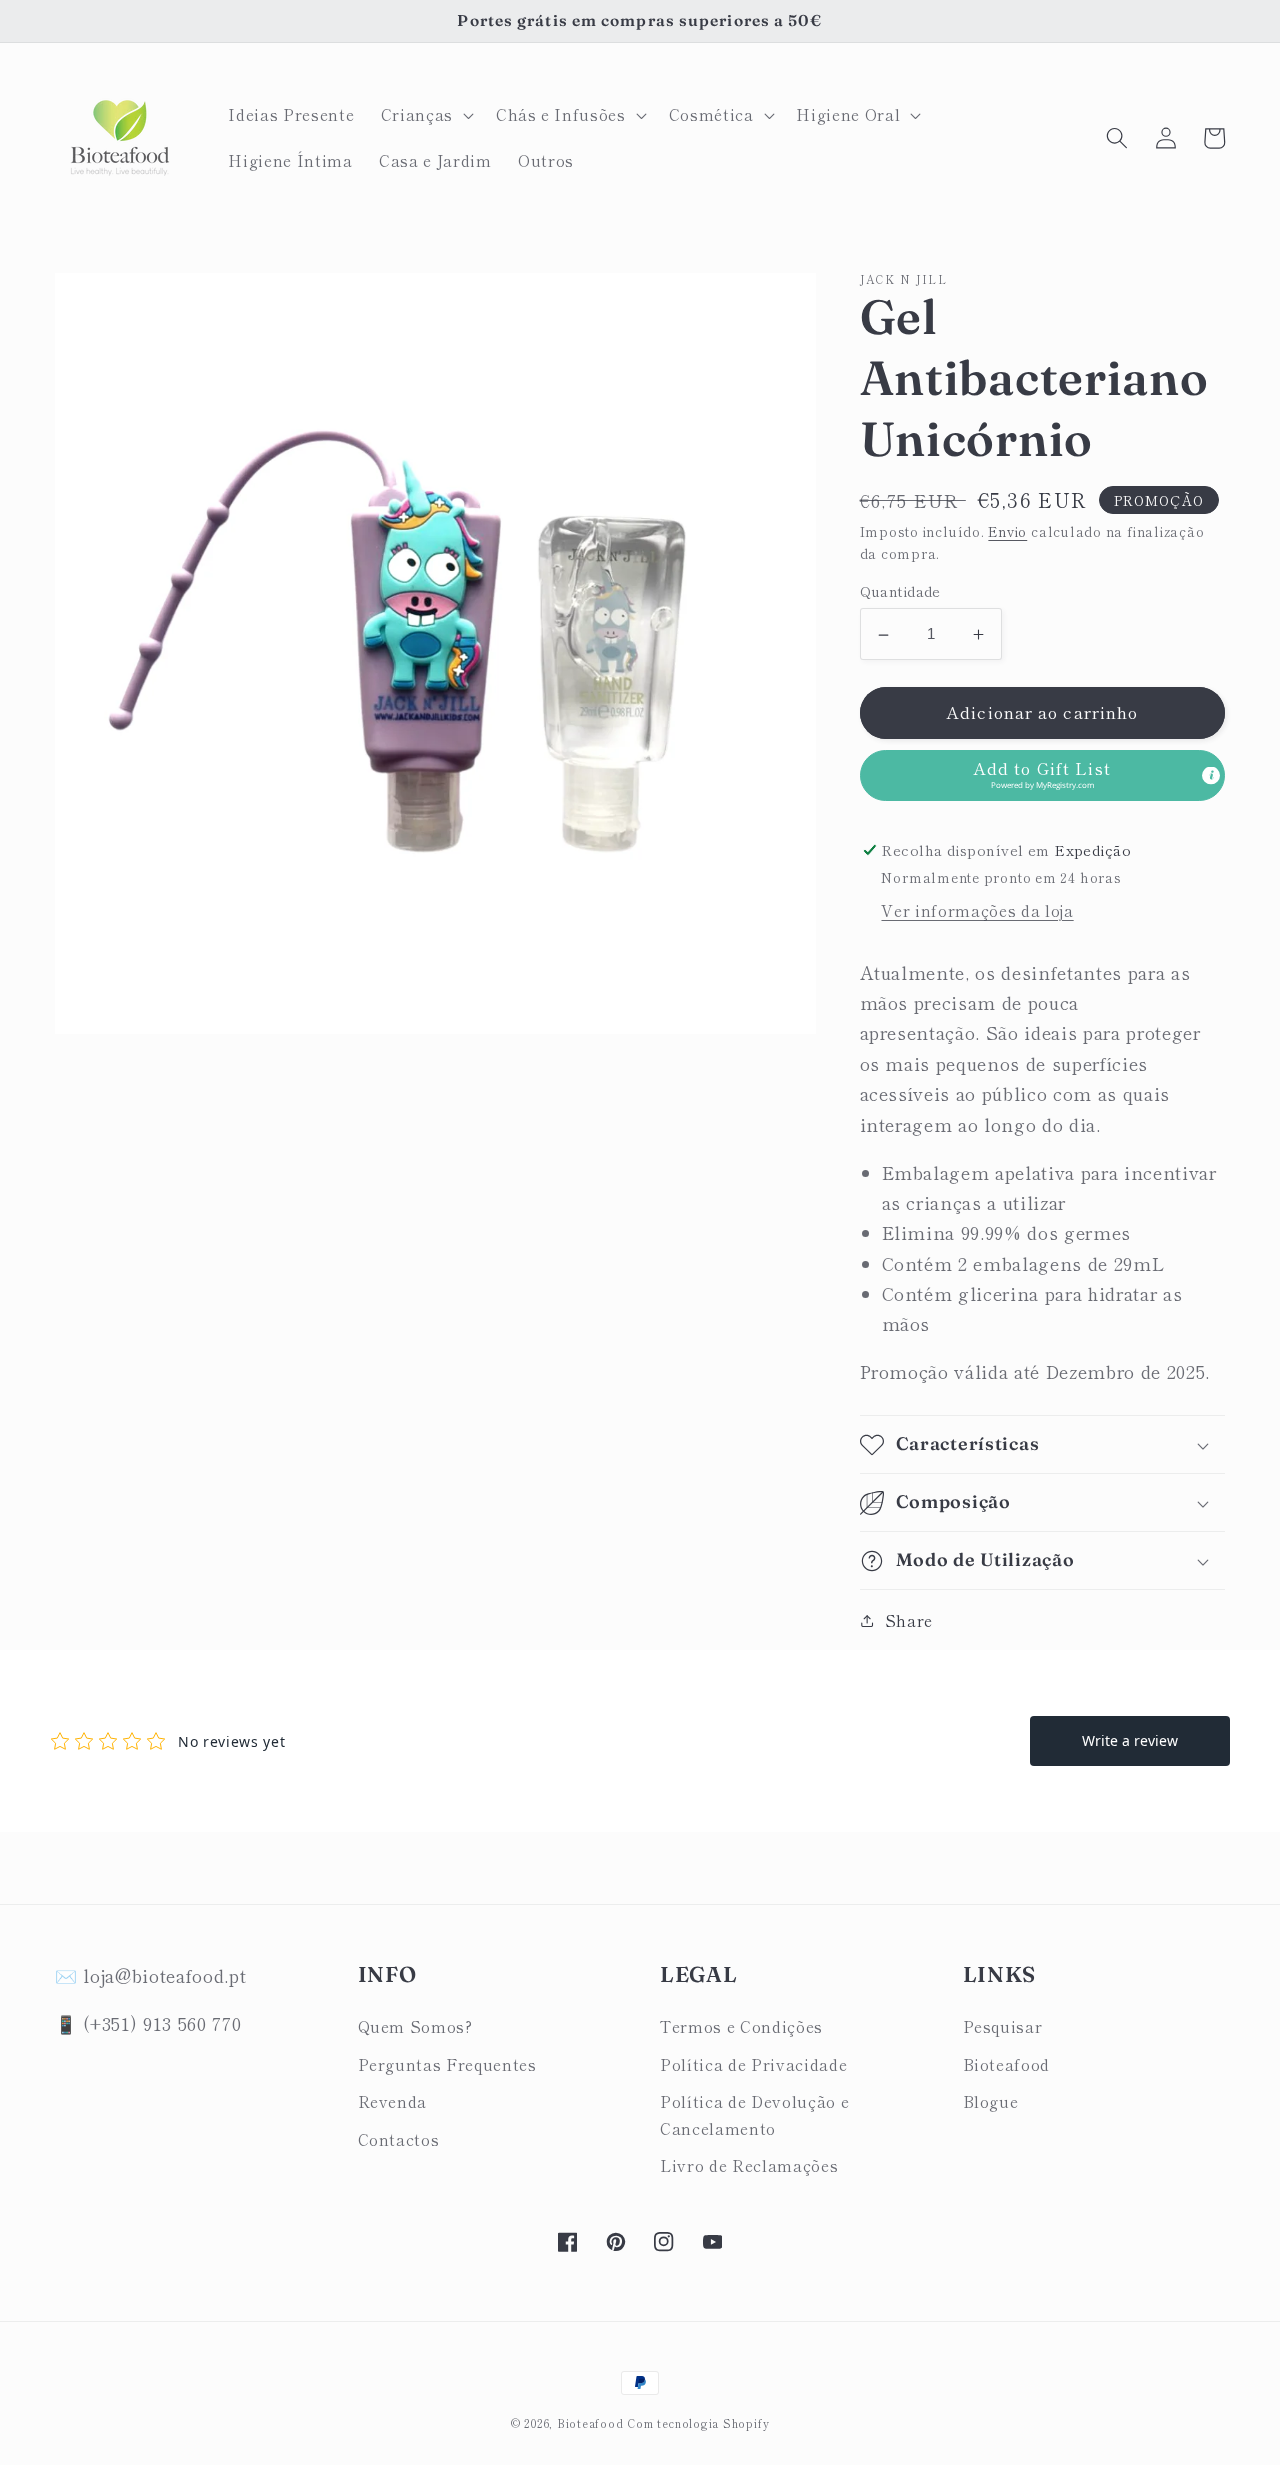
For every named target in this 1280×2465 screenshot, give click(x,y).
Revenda (393, 2101)
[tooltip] (1211, 775)
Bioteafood (1007, 2064)
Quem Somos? (415, 2026)
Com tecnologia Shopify (698, 2423)
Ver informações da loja (977, 911)
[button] (425, 115)
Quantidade (900, 592)
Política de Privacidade (753, 2064)
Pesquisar (1003, 2026)
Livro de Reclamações (749, 2165)
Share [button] (909, 1620)
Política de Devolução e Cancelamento (754, 2114)
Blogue (991, 2101)
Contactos (399, 2139)
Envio (1007, 532)
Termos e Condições (741, 2026)
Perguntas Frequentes (447, 2064)
